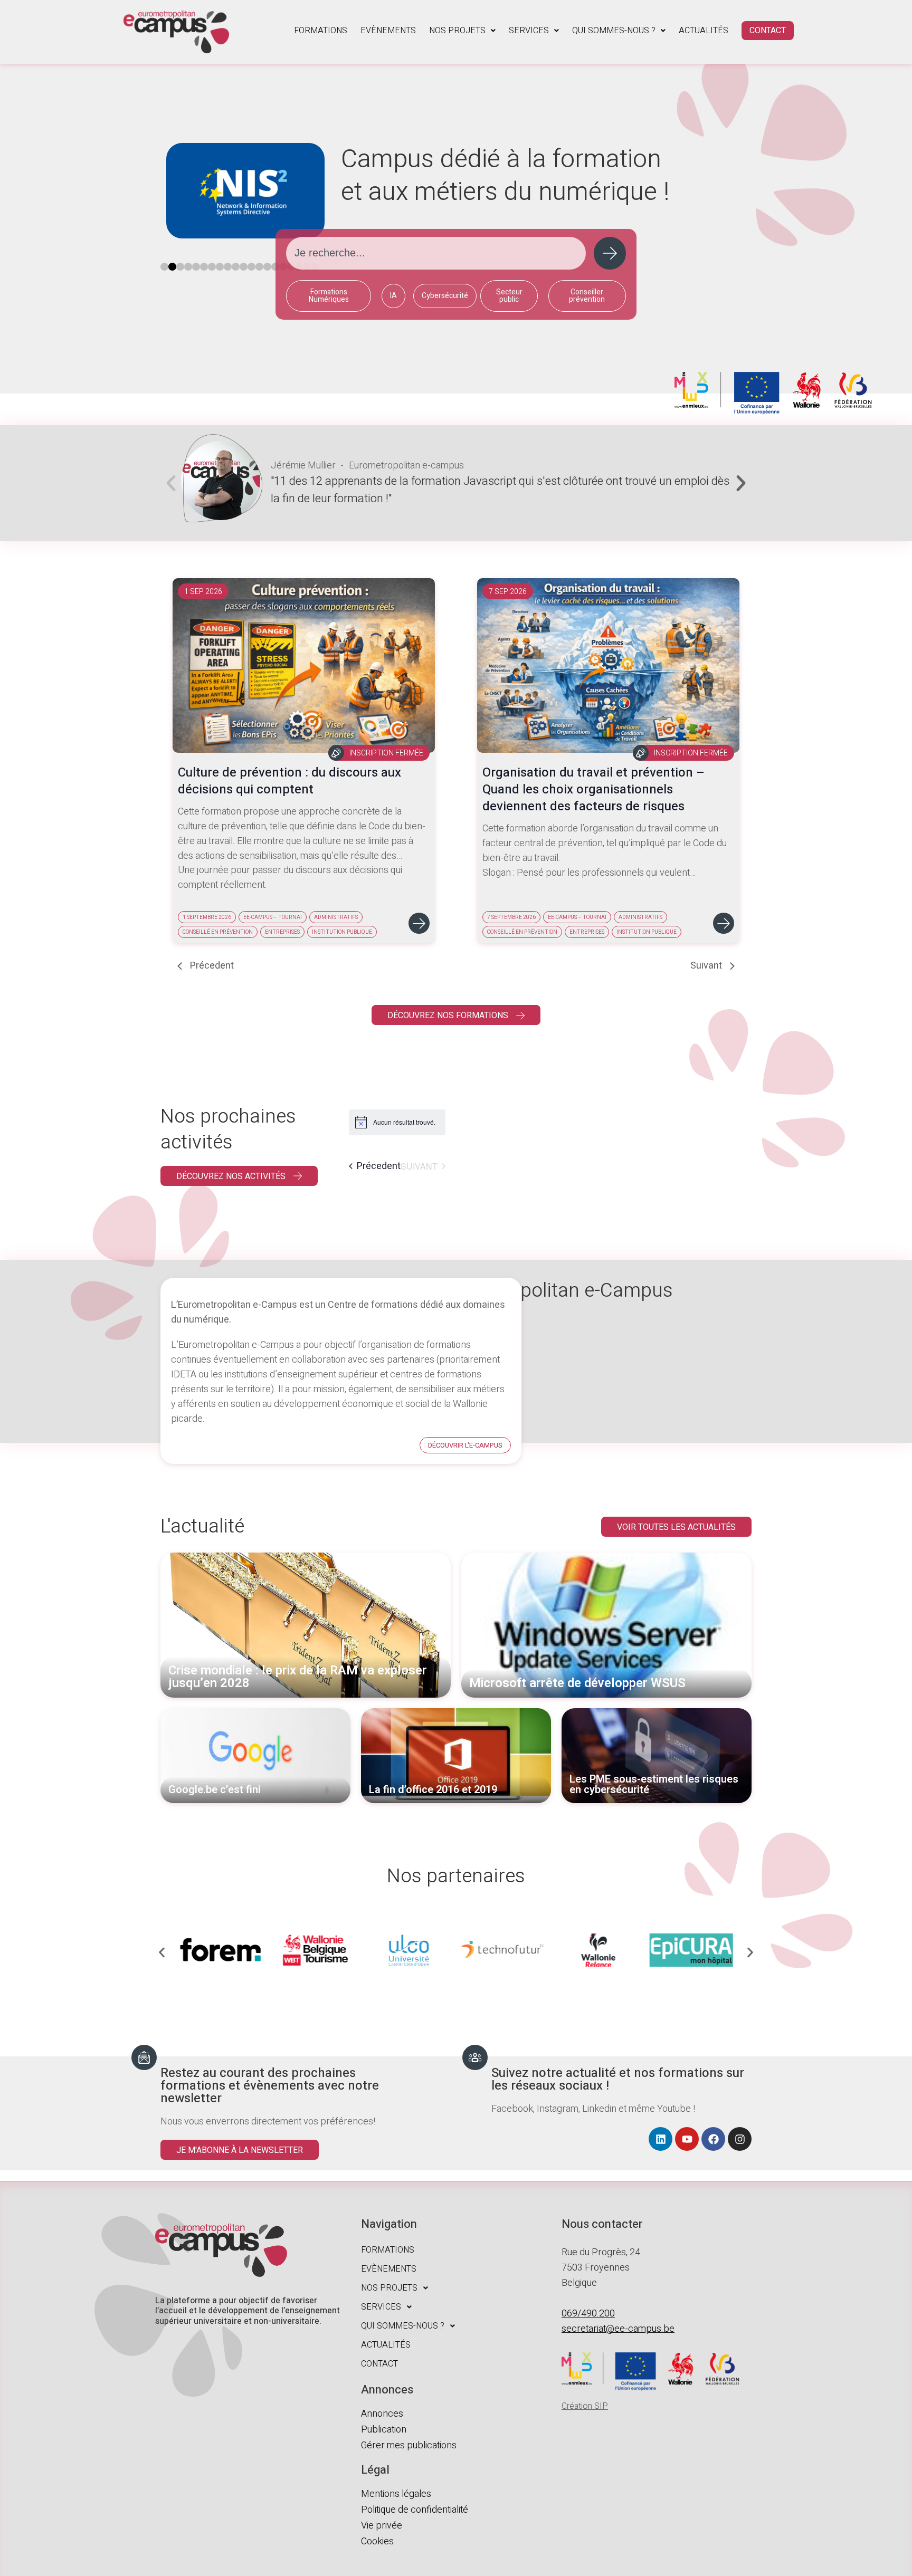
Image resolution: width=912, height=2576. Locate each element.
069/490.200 (588, 2314)
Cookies (377, 2541)
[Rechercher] (610, 253)
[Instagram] (740, 2139)
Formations (321, 31)
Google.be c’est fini (215, 1790)
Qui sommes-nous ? (614, 31)
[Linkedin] (661, 2139)
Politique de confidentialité (415, 2510)
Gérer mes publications (409, 2445)
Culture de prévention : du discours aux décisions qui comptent (289, 781)
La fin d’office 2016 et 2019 (433, 1790)
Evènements (388, 31)
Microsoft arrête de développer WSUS (577, 1683)
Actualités (704, 31)
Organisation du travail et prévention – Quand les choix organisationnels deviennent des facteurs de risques (593, 789)
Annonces (382, 2414)
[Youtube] (687, 2139)
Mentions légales (396, 2494)
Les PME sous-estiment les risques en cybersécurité (654, 1785)
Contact (768, 31)
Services (529, 31)
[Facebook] (713, 2139)
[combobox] (436, 253)
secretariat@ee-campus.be (618, 2329)
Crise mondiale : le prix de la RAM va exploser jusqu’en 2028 (298, 1677)
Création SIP (585, 2406)
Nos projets (457, 31)
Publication (384, 2430)
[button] (462, 31)
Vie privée (382, 2526)
